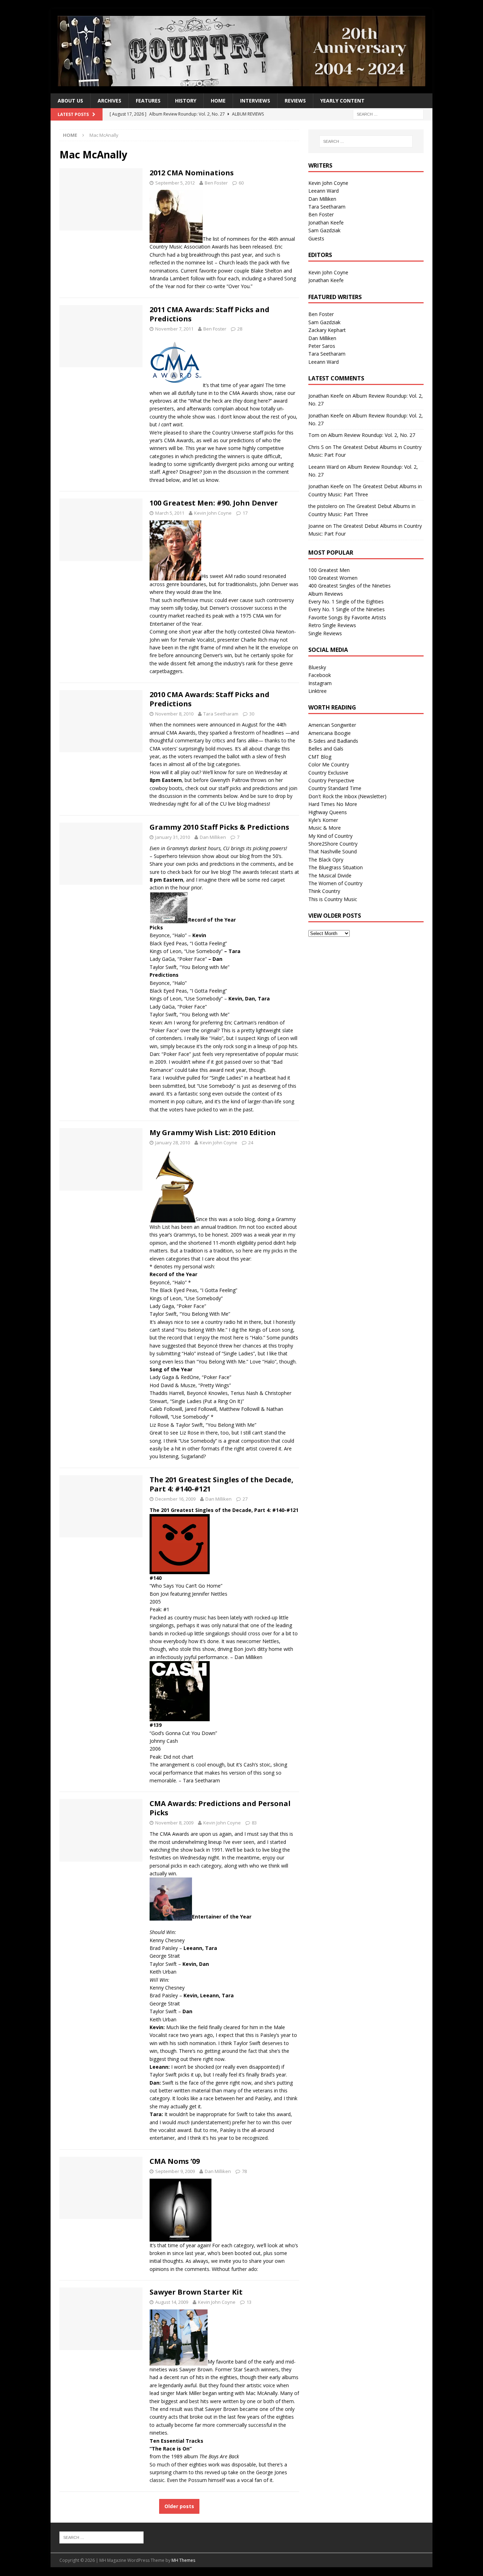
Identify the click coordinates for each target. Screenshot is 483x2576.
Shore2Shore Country (333, 844)
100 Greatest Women (333, 578)
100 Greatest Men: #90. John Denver (214, 503)
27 (245, 1499)
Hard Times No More (333, 804)
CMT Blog (320, 757)
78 (244, 2171)
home (218, 101)
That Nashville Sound (333, 851)
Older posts (179, 2506)
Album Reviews (326, 594)
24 (251, 1143)
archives (109, 101)
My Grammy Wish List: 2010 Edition (213, 1132)
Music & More (325, 828)
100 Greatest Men (329, 570)
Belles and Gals (326, 749)
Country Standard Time (335, 788)
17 (245, 513)
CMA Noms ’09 (175, 2161)
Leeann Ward (324, 191)
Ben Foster (216, 183)
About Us (70, 101)
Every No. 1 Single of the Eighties (346, 601)
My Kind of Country (330, 836)
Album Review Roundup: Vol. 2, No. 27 (372, 435)
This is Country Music (333, 899)
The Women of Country (335, 883)
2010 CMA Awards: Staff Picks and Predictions (210, 699)
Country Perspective (331, 780)
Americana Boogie (330, 733)
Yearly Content (342, 101)
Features (148, 101)
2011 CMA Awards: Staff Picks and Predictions (210, 314)
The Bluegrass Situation (336, 867)
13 (249, 2302)
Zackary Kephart (327, 330)
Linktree (318, 691)
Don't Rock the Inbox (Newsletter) (347, 796)
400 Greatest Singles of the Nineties (350, 586)
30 (252, 714)
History (186, 101)
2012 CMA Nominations (192, 173)
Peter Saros (322, 346)
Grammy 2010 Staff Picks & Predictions (219, 827)
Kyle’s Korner (323, 820)
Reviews (295, 101)
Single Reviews (325, 633)
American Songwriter (332, 725)
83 (254, 1823)
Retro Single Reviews (332, 625)
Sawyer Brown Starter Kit (196, 2292)
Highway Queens (328, 812)
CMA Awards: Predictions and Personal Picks (220, 1808)
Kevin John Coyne (213, 513)
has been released (251, 247)
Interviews (255, 101)
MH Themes (183, 2560)
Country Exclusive (328, 773)
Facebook (320, 675)
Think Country (324, 891)
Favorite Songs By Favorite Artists (347, 617)
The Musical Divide (330, 875)
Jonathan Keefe (326, 223)
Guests (316, 238)
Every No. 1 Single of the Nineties (347, 609)
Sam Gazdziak (324, 230)
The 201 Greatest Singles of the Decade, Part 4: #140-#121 (222, 1484)
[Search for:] (388, 114)
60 (241, 183)
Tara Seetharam (221, 714)
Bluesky (317, 667)
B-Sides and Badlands (333, 741)
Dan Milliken (213, 837)
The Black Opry (326, 860)
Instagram (320, 683)
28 (240, 329)
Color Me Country (329, 764)
